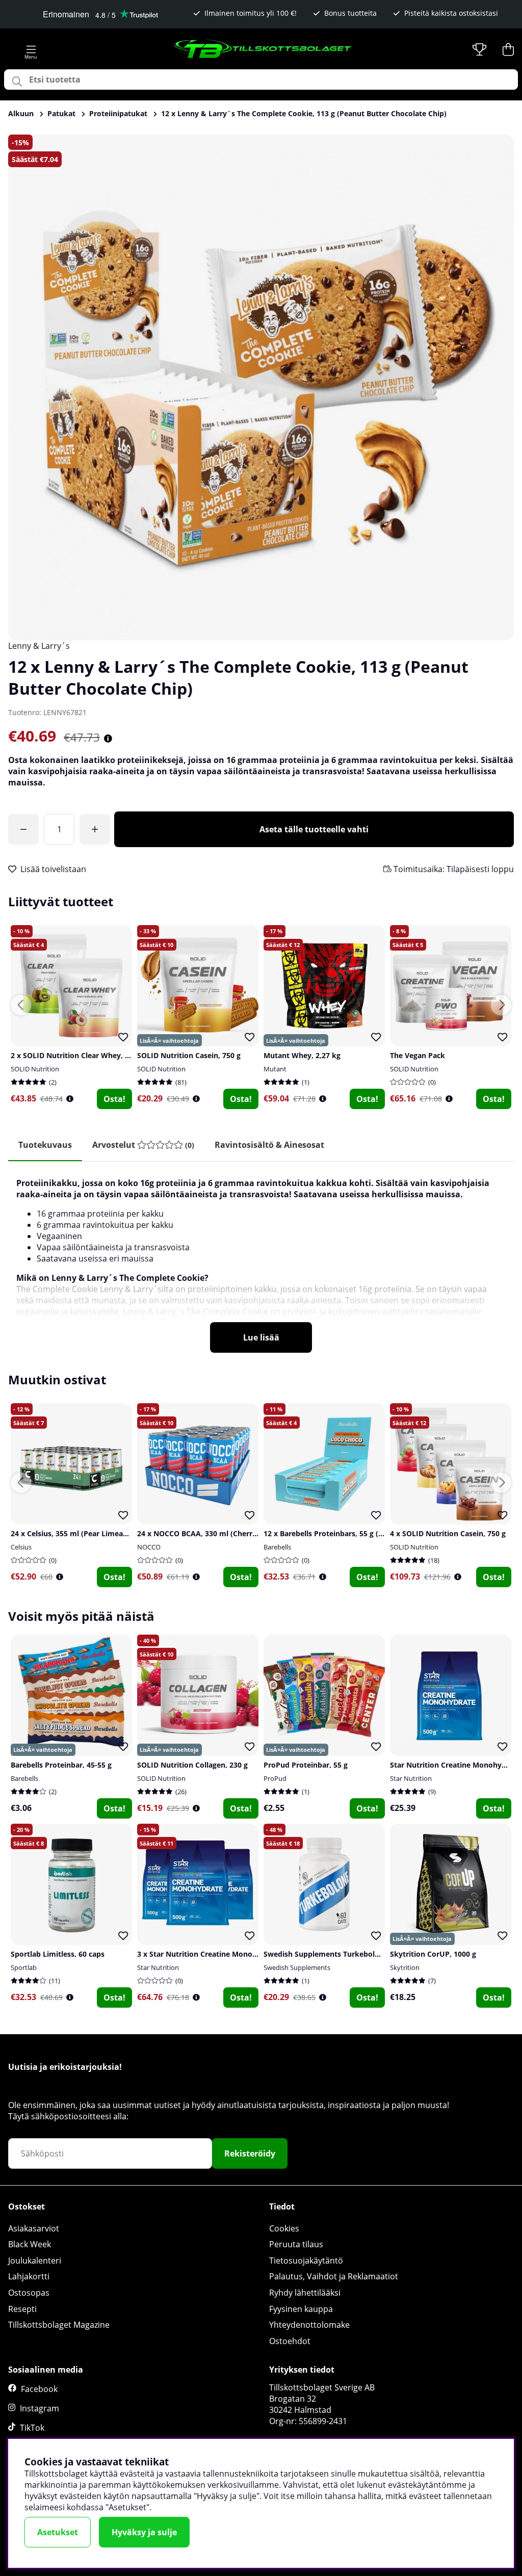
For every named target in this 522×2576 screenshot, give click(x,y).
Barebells (277, 1547)
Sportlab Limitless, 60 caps (58, 1954)
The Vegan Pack (417, 1055)
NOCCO (149, 1547)
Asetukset (58, 2532)
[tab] (143, 1145)
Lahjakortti (29, 2276)
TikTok (32, 2428)
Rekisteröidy (250, 2153)
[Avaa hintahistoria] (108, 739)
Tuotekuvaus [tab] (45, 1145)
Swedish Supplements (297, 1967)
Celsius (21, 1547)
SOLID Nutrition (35, 1069)
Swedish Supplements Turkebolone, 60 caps (341, 1954)
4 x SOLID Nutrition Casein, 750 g (448, 1533)
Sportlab (24, 1967)
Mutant (275, 1069)
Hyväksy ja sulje (144, 2532)
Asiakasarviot (34, 2228)
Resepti (22, 2309)
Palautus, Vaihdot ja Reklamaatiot (334, 2276)
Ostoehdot (290, 2341)
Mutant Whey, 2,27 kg (302, 1055)
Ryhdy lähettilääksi (305, 2293)
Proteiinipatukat (118, 113)
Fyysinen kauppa (301, 2309)
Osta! (114, 1099)
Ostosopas (29, 2293)
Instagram (40, 2408)
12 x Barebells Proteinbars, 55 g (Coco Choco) (343, 1533)
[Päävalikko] (31, 49)
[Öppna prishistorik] (70, 1099)
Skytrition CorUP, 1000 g (433, 1954)
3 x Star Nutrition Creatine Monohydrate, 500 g (220, 1954)
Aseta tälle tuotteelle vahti (314, 829)
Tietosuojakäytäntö (306, 2260)
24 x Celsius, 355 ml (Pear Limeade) (72, 1533)
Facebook (39, 2389)
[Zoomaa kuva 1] (261, 387)
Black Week (30, 2244)
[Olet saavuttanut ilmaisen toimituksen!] (23, 829)
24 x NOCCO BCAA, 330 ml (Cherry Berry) (208, 1533)
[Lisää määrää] (95, 829)
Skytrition (405, 1967)
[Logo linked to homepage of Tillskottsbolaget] (263, 49)
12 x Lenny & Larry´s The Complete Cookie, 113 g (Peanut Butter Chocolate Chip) (304, 113)
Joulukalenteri (35, 2260)
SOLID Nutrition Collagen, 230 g (192, 1765)
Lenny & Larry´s (39, 646)
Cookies (284, 2228)
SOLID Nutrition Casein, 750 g (189, 1055)
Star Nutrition (411, 1778)
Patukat (61, 113)
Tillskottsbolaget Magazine (59, 2325)
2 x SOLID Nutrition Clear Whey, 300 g (77, 1055)
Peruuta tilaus (296, 2244)
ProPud (275, 1778)
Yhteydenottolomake (309, 2325)
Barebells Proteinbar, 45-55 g (61, 1765)
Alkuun (21, 113)
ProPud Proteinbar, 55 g (306, 1765)
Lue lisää (261, 1337)
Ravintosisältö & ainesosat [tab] (269, 1145)
